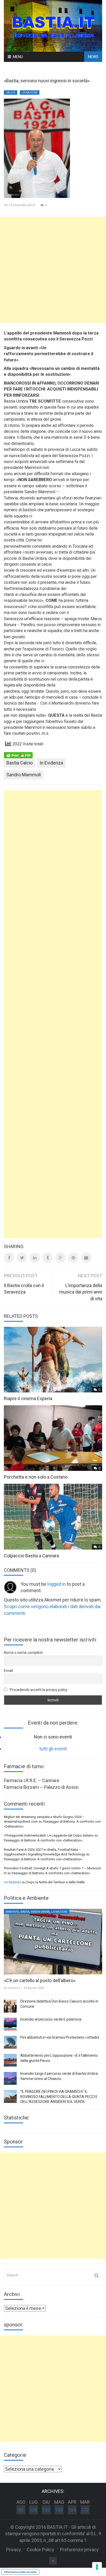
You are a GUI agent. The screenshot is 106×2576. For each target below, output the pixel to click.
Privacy (14, 2550)
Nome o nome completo (23, 1653)
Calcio (11, 93)
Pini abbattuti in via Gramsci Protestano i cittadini (60, 2037)
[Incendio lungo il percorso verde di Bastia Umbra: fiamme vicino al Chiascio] (10, 2078)
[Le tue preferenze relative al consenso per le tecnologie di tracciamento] (97, 2567)
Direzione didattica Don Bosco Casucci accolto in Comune (59, 2004)
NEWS (93, 57)
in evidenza (51, 763)
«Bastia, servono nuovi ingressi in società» (47, 81)
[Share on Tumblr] (48, 1258)
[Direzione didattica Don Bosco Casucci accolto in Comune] (10, 2006)
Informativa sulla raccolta (20, 2572)
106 (33, 2510)
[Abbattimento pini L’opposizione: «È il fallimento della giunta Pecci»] (10, 2060)
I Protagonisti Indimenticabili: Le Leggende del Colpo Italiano (49, 1835)
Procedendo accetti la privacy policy (38, 1690)
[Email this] (86, 1258)
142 (59, 2510)
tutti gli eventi (53, 1749)
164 (72, 2510)
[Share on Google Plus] (60, 1258)
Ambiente (12, 1912)
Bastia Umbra (40, 1912)
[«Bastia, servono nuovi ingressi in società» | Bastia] (53, 25)
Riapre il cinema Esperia (28, 1398)
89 (21, 2510)
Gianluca (14, 1988)
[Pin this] (73, 1258)
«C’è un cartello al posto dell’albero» (40, 1980)
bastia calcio (20, 763)
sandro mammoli (24, 775)
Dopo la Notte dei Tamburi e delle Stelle (55, 1882)
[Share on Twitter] (22, 1258)
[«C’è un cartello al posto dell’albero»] (53, 1942)
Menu (18, 57)
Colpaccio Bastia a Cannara (31, 1556)
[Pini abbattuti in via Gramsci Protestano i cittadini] (10, 2042)
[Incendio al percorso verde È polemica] (10, 2024)
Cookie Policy (41, 2550)
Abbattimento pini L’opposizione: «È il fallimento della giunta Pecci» (59, 2058)
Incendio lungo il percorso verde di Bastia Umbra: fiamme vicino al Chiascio (59, 2076)
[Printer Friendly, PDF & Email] (18, 755)
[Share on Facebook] (9, 1258)
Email (8, 1671)
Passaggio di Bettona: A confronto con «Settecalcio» (43, 1840)
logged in (57, 1584)
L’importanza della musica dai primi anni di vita (81, 1292)
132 (46, 2510)
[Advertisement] (53, 270)
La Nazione (30, 93)
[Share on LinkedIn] (35, 1258)
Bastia (25, 1912)
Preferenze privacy (79, 2550)
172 (85, 2510)
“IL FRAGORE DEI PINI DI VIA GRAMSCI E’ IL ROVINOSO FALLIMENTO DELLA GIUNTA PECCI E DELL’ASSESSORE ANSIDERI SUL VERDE (59, 2097)
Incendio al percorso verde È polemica (51, 2019)
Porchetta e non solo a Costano (36, 1477)
